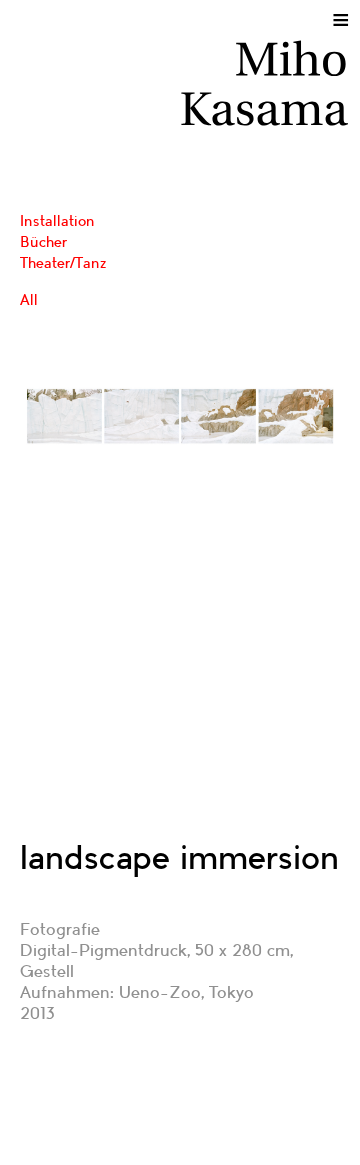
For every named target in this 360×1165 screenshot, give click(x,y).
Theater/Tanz (63, 263)
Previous (54, 499)
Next (306, 499)
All (29, 300)
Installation (57, 221)
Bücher (43, 242)
